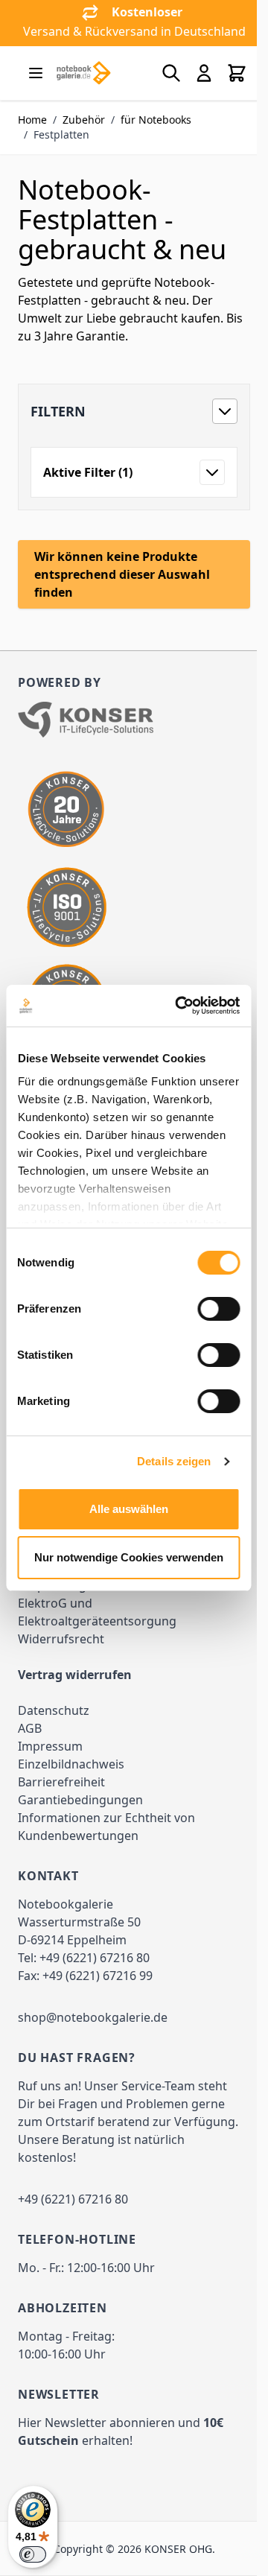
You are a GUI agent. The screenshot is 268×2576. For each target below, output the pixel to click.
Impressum (50, 1746)
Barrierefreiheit (61, 1782)
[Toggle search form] (171, 73)
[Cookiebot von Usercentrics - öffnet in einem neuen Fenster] (180, 1006)
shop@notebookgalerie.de (93, 2017)
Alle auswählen (129, 1509)
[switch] (218, 1309)
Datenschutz (54, 1710)
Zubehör (84, 120)
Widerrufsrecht (61, 1639)
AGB (30, 1728)
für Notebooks (156, 120)
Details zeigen (174, 1461)
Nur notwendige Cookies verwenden (129, 1557)
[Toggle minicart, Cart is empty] (237, 73)
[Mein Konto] (204, 73)
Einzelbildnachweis (71, 1764)
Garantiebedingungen (80, 1800)
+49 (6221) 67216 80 (95, 1958)
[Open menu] (36, 73)
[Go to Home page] (83, 73)
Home (32, 120)
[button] (134, 411)
